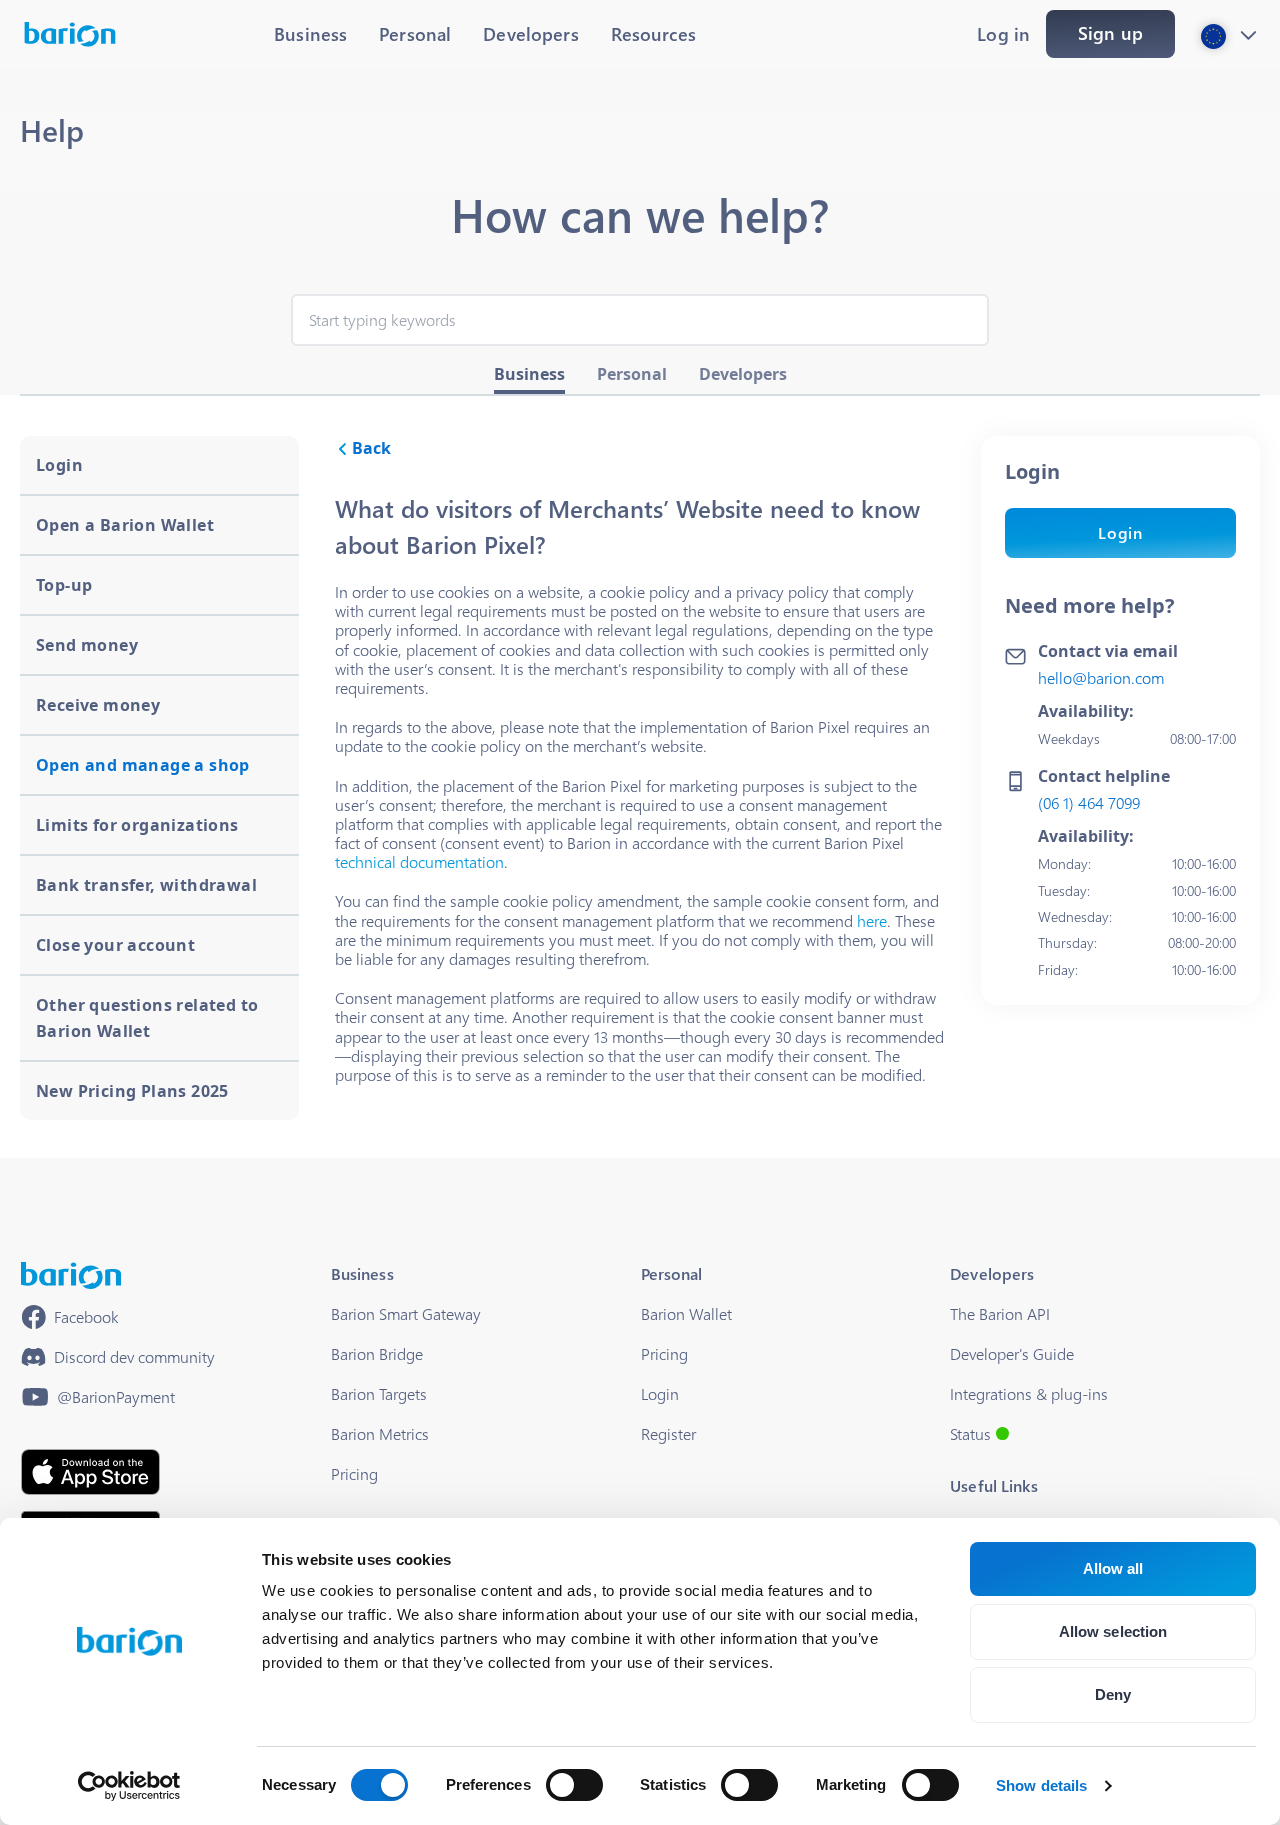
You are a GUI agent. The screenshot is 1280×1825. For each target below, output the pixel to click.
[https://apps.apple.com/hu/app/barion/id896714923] (90, 1472)
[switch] (574, 1785)
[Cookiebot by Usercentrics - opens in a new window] (129, 1786)
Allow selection (1113, 1631)
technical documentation (419, 861)
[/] (71, 1275)
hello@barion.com (1101, 677)
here (872, 920)
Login (1120, 532)
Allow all (1113, 1568)
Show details (1041, 1785)
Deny (1113, 1694)
